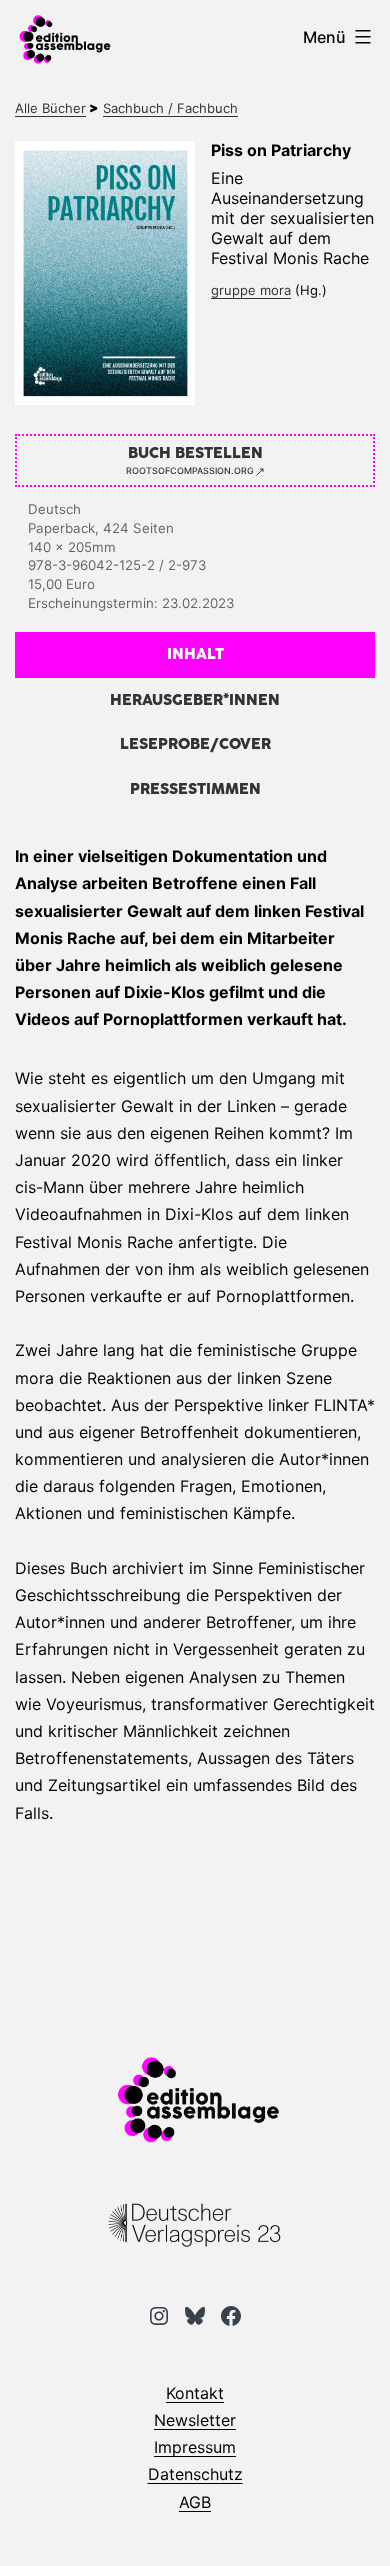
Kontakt (195, 2393)
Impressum (195, 2447)
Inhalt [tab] (195, 654)
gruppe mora (251, 290)
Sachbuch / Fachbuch (170, 108)
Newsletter (195, 2420)
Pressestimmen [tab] (195, 789)
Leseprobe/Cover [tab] (195, 744)
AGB (195, 2502)
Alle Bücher (50, 108)
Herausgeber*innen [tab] (195, 700)
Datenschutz (195, 2474)
